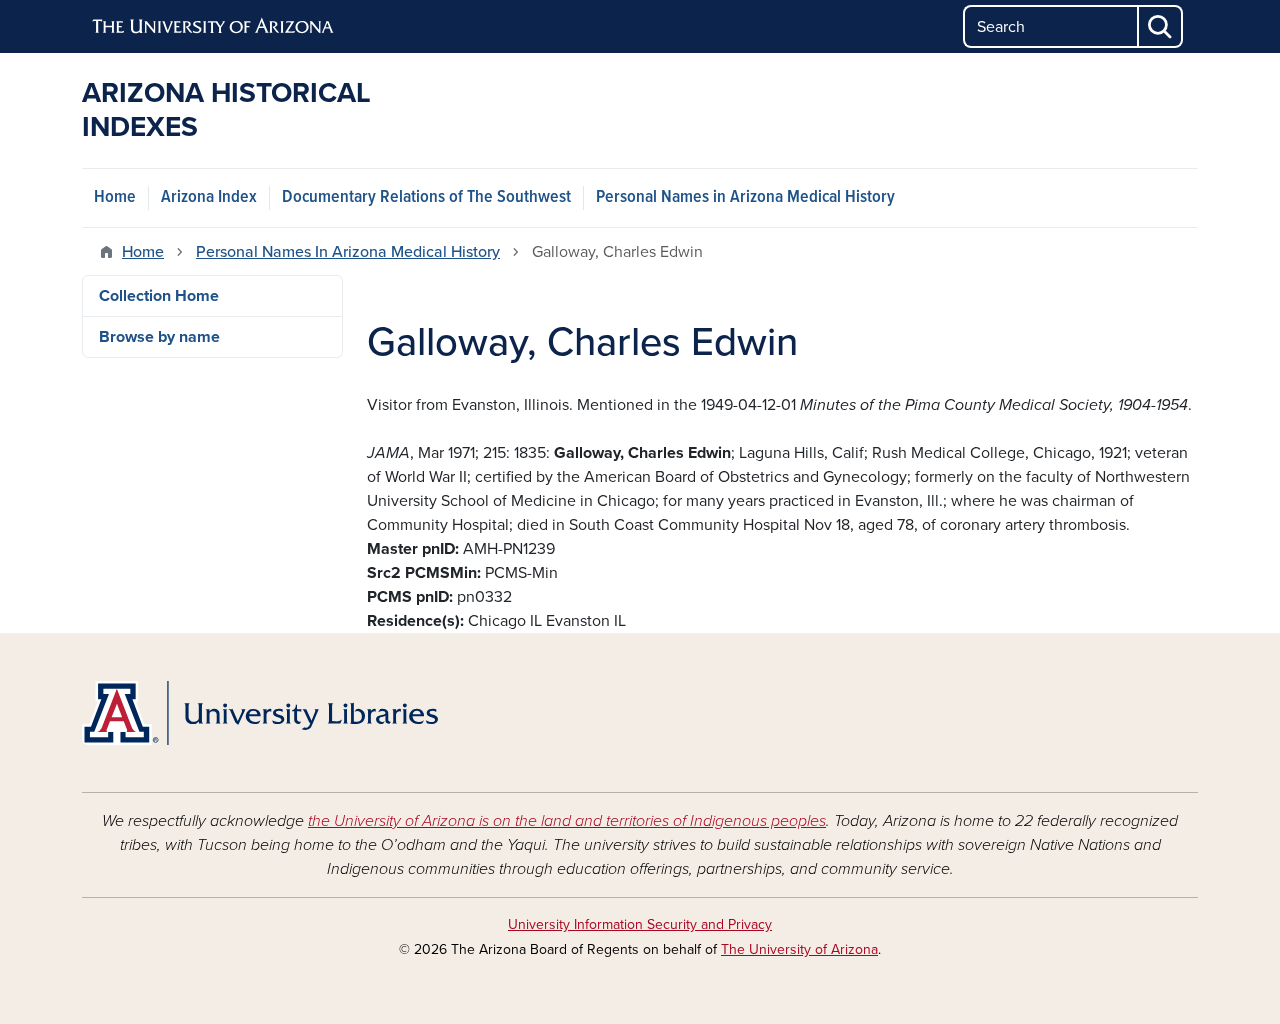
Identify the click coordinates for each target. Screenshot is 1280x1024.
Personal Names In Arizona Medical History (348, 252)
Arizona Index (209, 197)
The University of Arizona (799, 949)
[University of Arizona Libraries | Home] (260, 713)
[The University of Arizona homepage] (214, 27)
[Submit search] (1161, 26)
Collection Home (159, 296)
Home (115, 197)
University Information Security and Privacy (640, 924)
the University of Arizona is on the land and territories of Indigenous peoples (567, 821)
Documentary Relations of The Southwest (426, 197)
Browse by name (159, 337)
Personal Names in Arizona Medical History (745, 197)
